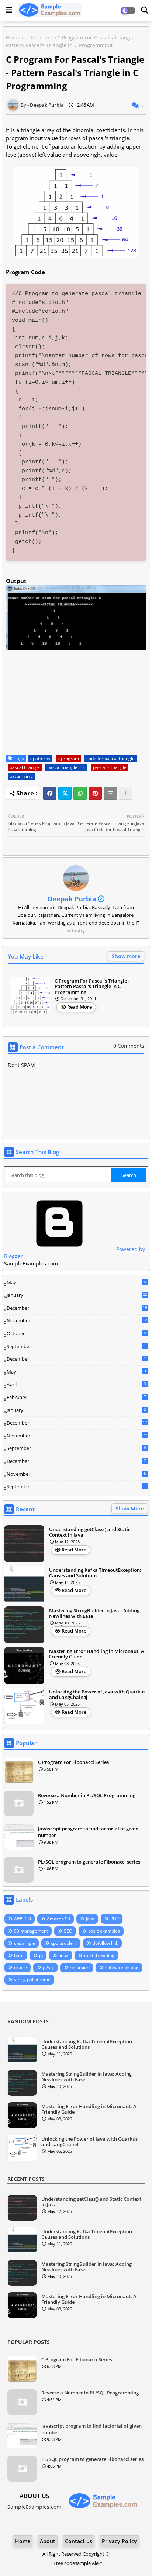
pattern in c (39, 37)
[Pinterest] (95, 793)
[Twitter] (65, 793)
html (19, 1955)
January (77, 1295)
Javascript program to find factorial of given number (88, 1832)
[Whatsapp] (80, 793)
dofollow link (105, 1943)
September (76, 1346)
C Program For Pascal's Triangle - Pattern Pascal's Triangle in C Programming (92, 987)
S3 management (31, 1931)
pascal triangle (25, 767)
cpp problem (64, 1943)
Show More (130, 1508)
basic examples (104, 1931)
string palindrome (32, 1980)
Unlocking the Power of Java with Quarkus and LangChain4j (97, 1695)
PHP (115, 1919)
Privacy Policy (119, 2541)
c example (25, 1943)
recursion (80, 1967)
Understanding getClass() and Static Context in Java (90, 1532)
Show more (126, 956)
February (76, 1397)
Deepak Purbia (72, 899)
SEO (68, 1931)
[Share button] (125, 793)
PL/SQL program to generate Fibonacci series (89, 1862)
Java (90, 1919)
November (77, 1321)
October (76, 1333)
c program (68, 758)
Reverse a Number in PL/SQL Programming (87, 1795)
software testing (122, 1967)
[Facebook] (50, 793)
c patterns (40, 758)
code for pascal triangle (110, 758)
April (76, 1384)
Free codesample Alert (78, 2563)
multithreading (99, 1955)
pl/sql (48, 1967)
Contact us (79, 2541)
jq (41, 1955)
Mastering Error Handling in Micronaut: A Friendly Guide (97, 1654)
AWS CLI (23, 1919)
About (48, 2541)
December (77, 1308)
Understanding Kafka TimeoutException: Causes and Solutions (95, 1573)
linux (63, 1955)
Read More (80, 1007)
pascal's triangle (110, 767)
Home (13, 37)
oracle (20, 1967)
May (76, 1282)
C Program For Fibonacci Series (73, 1762)
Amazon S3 (58, 1919)
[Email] (110, 793)
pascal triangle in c (66, 767)
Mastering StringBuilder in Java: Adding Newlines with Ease (94, 1614)
